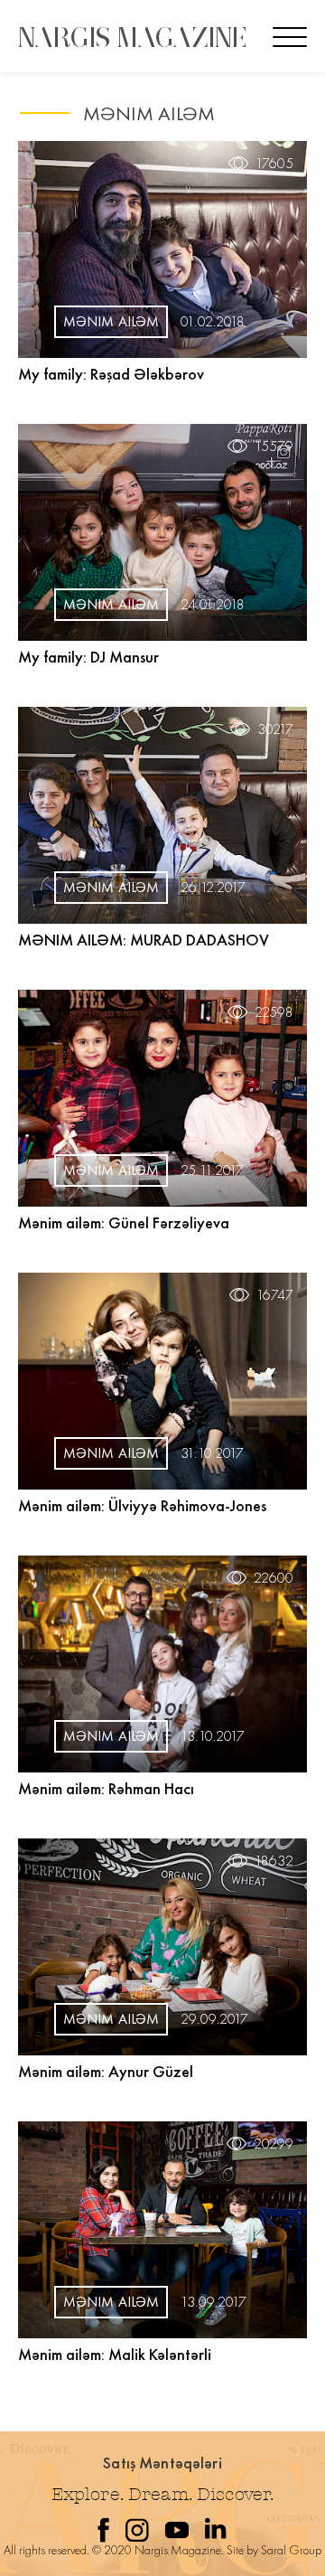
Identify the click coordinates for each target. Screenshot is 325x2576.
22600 (274, 1578)
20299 (274, 2144)
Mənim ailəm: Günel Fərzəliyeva (124, 1222)
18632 (274, 1861)
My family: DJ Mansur (88, 657)
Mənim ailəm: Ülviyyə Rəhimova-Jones (142, 1505)
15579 (274, 447)
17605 (274, 164)
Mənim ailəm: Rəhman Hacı (106, 1788)
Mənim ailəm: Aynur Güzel (106, 2071)
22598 (274, 1012)
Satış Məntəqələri (162, 2463)
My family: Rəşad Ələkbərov (111, 374)
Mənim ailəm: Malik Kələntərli (115, 2354)
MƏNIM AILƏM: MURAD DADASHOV (144, 940)
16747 (275, 1295)
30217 (275, 729)
